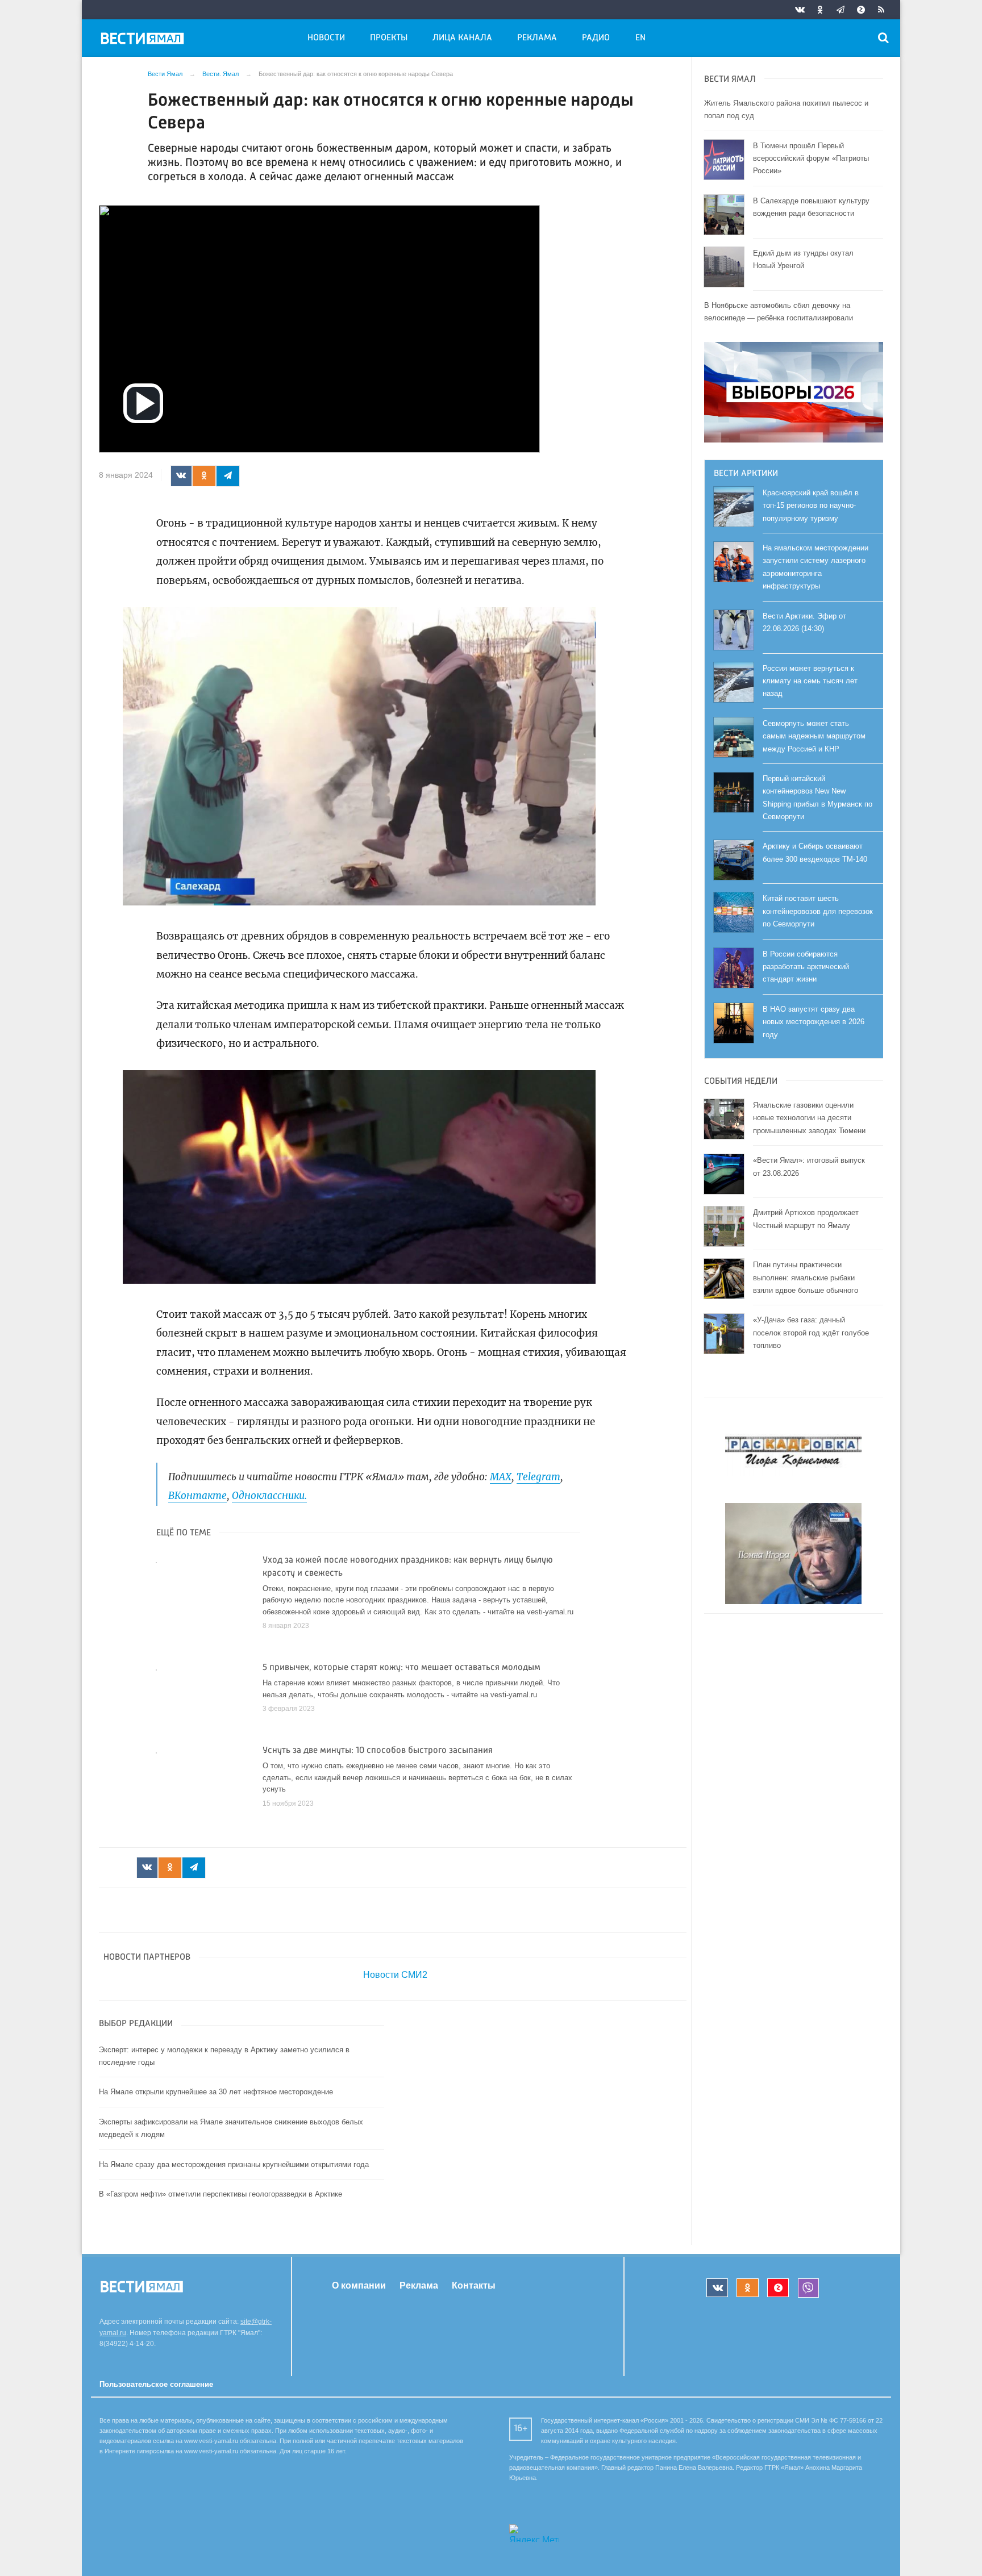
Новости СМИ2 (395, 1975)
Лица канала (462, 38)
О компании (359, 2285)
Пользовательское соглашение (156, 2384)
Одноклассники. (269, 1496)
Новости (326, 38)
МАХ (501, 1477)
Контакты (474, 2285)
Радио (596, 38)
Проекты (389, 38)
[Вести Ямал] (144, 40)
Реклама (537, 38)
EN (640, 38)
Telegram (538, 1477)
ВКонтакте (197, 1496)
